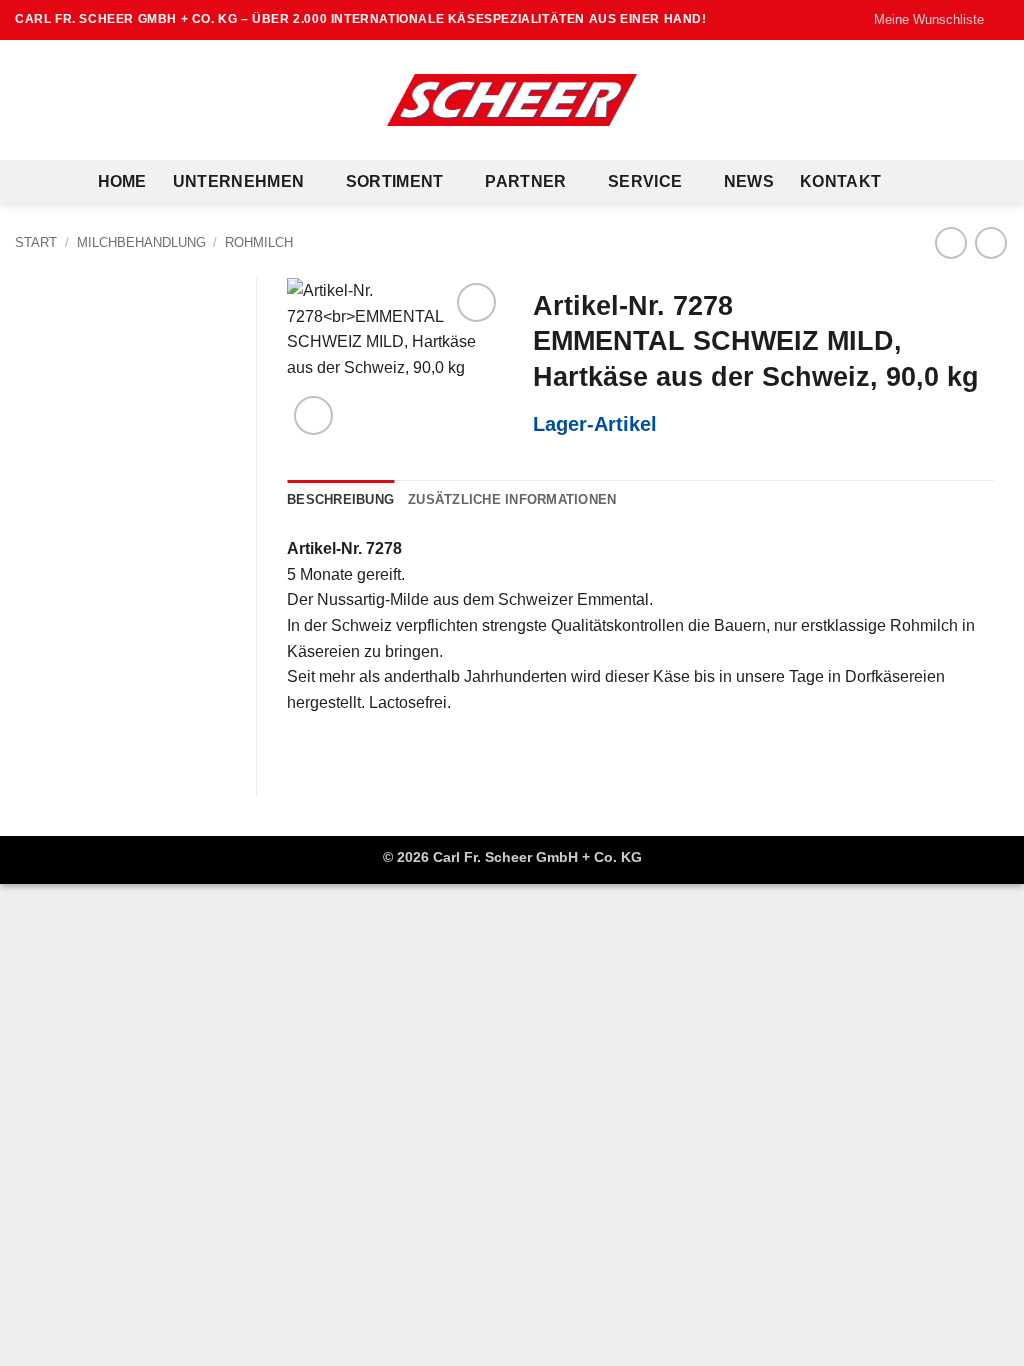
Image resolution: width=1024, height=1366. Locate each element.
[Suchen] (916, 181)
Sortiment (395, 181)
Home (122, 181)
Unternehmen (239, 181)
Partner (525, 181)
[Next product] (950, 242)
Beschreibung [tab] (340, 499)
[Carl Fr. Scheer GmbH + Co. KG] (512, 100)
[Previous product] (990, 242)
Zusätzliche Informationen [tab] (512, 499)
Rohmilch (259, 242)
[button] (313, 415)
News (749, 181)
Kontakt (840, 181)
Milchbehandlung (141, 242)
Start (36, 242)
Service (645, 181)
